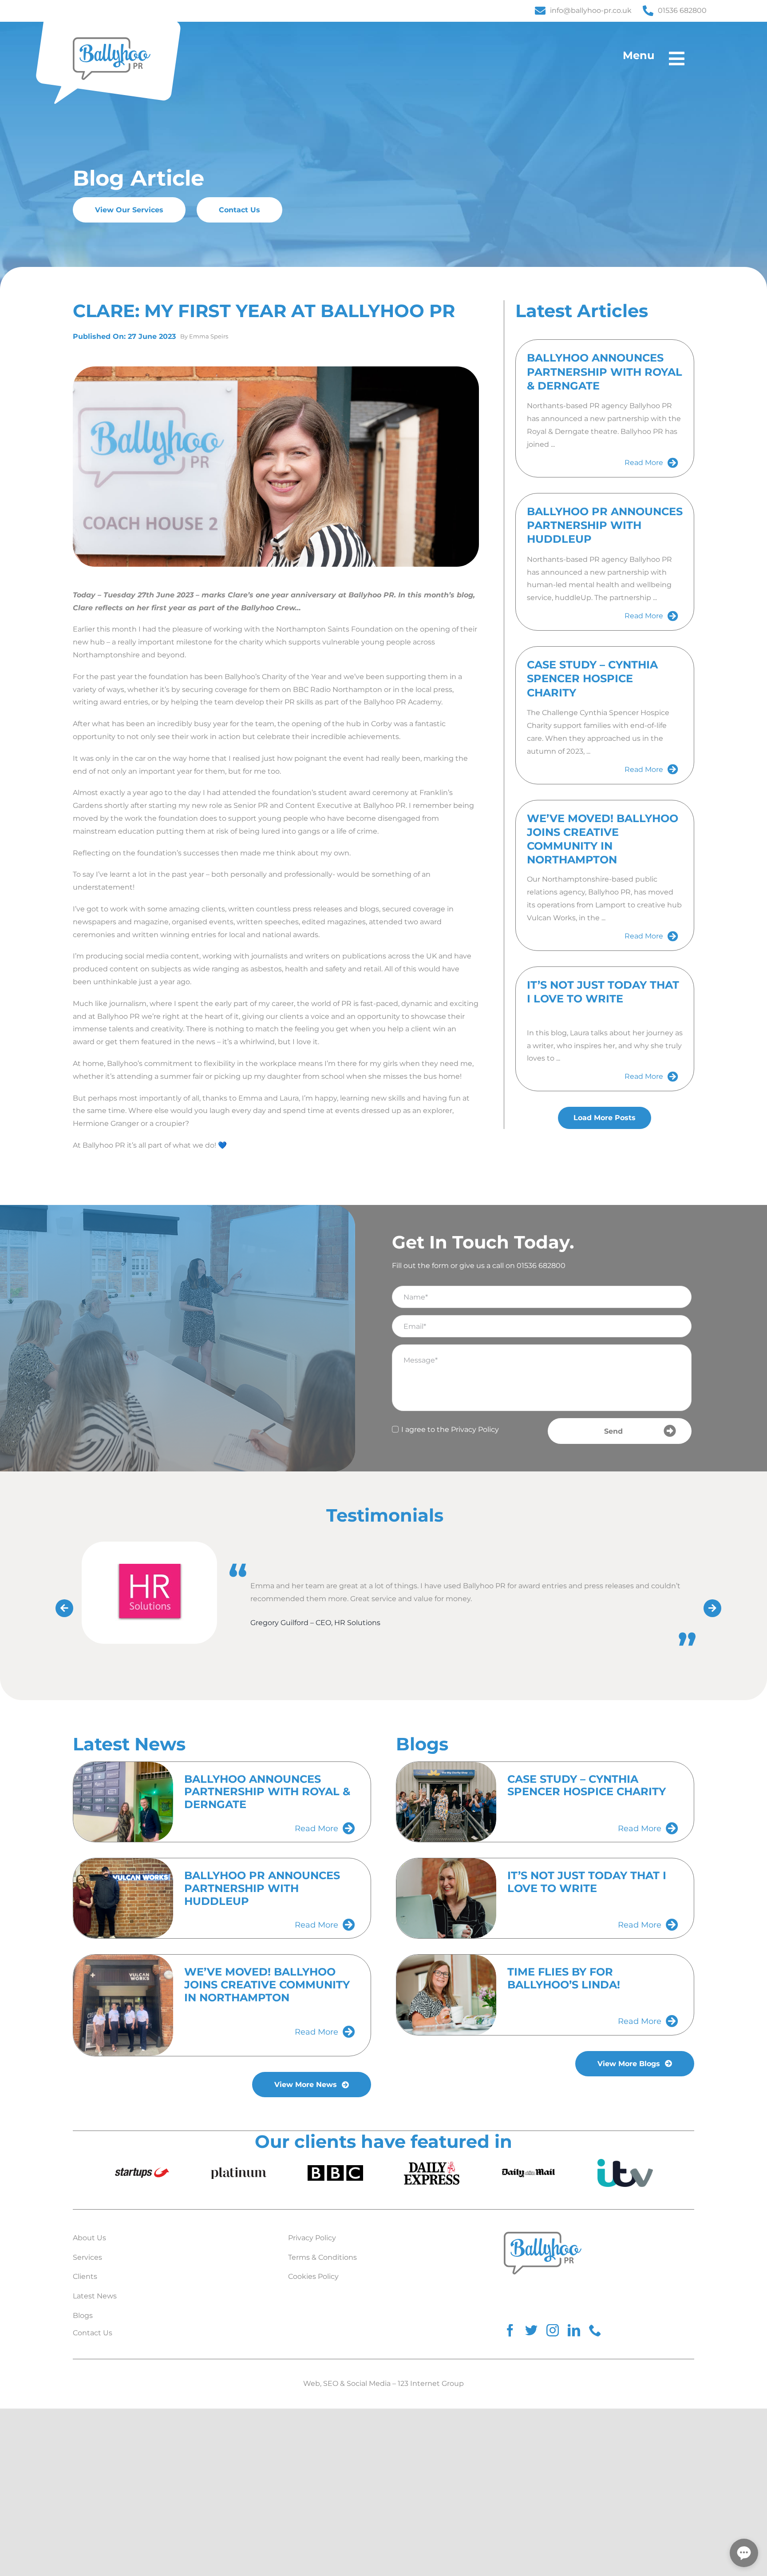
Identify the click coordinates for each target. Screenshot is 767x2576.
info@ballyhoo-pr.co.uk (591, 10)
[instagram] (553, 2330)
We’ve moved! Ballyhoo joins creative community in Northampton (267, 1984)
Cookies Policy (313, 2276)
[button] (744, 2553)
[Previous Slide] (61, 1605)
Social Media (369, 2383)
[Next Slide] (709, 1605)
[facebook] (510, 2330)
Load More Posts (605, 1118)
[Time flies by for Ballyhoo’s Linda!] (446, 1994)
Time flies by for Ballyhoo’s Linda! (564, 1977)
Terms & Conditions (322, 2256)
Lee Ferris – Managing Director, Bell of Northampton (407, 1649)
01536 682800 (682, 10)
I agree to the (450, 1429)
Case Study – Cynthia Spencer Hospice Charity (592, 678)
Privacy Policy (475, 1429)
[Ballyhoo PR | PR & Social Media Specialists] (112, 41)
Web (312, 2383)
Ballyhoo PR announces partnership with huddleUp (605, 525)
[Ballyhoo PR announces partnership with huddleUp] (123, 1897)
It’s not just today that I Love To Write (587, 1881)
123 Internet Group (431, 2383)
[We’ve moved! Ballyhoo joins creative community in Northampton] (123, 2004)
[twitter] (531, 2330)
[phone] (595, 2330)
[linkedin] (574, 2330)
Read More (644, 463)
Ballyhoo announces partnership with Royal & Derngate (605, 372)
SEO (331, 2383)
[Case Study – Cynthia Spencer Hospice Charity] (446, 1801)
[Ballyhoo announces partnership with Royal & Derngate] (123, 1801)
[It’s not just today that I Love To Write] (446, 1897)
